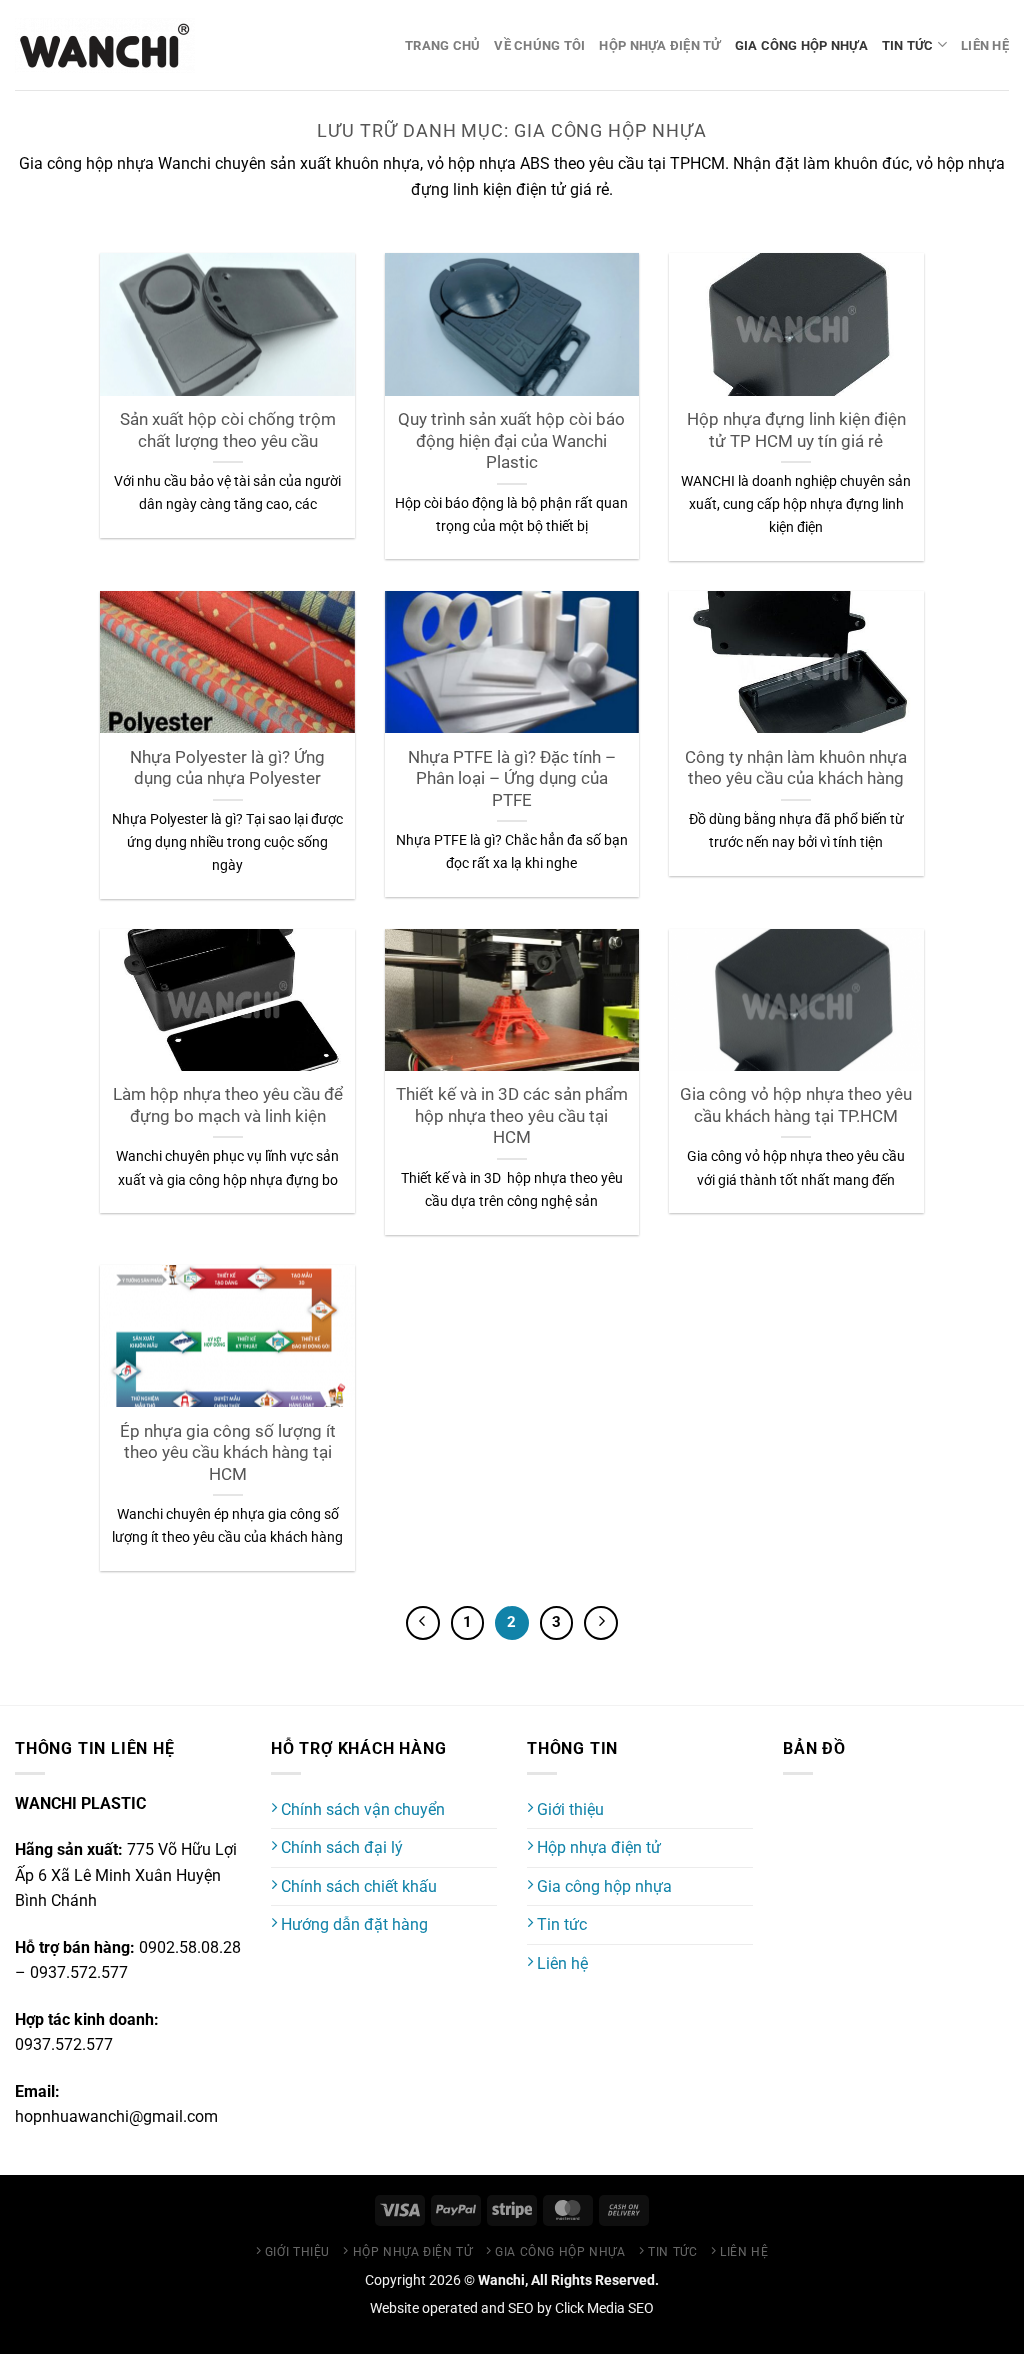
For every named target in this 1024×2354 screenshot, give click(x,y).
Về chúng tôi (539, 45)
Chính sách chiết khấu (357, 1886)
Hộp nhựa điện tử (659, 45)
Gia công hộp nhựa (801, 45)
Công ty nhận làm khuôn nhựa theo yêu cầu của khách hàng (796, 768)
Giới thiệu (568, 1809)
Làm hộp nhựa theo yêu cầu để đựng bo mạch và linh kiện (228, 1105)
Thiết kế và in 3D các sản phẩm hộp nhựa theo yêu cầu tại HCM (512, 1116)
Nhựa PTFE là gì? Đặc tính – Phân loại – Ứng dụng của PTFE (512, 779)
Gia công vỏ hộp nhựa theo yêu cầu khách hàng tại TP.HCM (796, 1105)
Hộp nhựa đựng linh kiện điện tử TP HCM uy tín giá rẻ (796, 430)
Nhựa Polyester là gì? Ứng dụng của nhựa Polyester (227, 768)
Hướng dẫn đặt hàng (352, 1924)
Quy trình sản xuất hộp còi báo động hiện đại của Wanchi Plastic (511, 441)
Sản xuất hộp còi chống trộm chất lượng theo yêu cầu (228, 430)
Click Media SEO (604, 2308)
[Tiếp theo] (601, 1623)
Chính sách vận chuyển (361, 1809)
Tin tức (908, 45)
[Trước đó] (423, 1623)
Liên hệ (985, 45)
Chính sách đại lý (340, 1847)
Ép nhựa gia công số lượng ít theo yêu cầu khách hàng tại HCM (228, 1453)
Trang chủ (442, 45)
